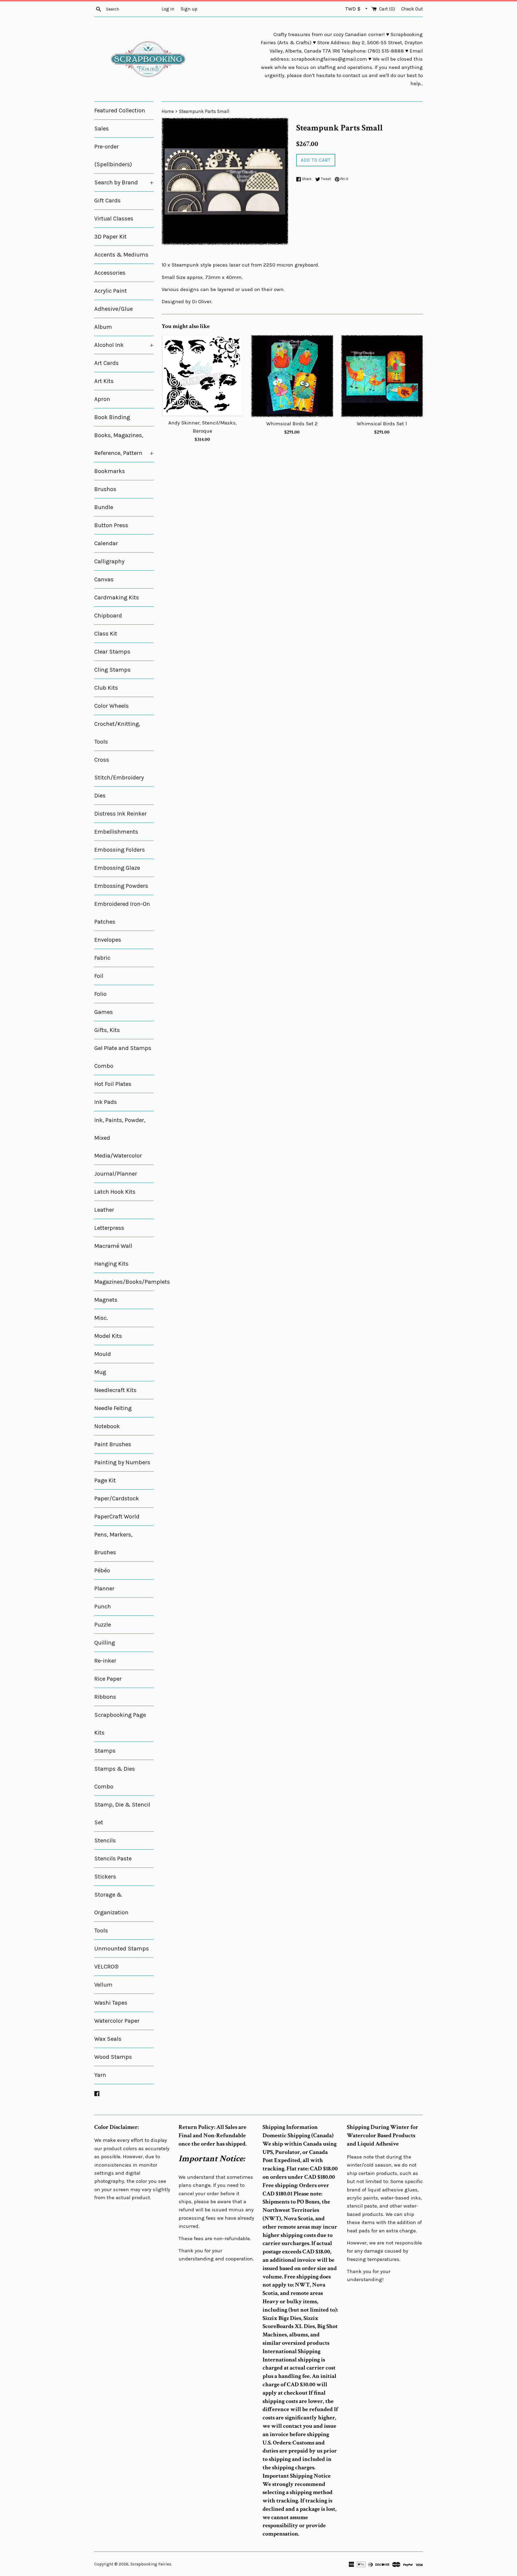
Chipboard (108, 616)
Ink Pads (106, 1102)
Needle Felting (113, 1408)
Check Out (412, 9)
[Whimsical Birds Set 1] (382, 376)
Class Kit (106, 634)
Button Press (111, 525)
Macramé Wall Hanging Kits (113, 1255)
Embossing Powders (121, 886)
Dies (100, 796)
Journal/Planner (116, 1174)
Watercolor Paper (117, 2021)
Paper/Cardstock (117, 1498)
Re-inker (105, 1661)
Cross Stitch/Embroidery (119, 769)
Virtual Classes (114, 219)
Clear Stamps (112, 652)
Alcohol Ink (124, 345)
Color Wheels (111, 706)
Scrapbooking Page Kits (120, 1724)
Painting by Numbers (122, 1462)
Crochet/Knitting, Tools (117, 733)
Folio (100, 994)
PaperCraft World (117, 1517)
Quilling (105, 1643)
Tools (101, 1931)
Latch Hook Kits (115, 1192)
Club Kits (106, 688)
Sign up (189, 9)
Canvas (104, 579)
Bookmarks (110, 471)
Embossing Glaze (117, 868)
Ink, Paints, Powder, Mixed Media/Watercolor (120, 1138)
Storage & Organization (111, 1904)
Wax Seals (108, 2039)
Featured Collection (120, 111)
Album (103, 327)
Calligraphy (109, 561)
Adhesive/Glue (113, 309)
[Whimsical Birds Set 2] (292, 376)
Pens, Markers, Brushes (113, 1543)
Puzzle (103, 1625)
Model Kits (108, 1336)
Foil (99, 976)
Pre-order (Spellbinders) (113, 156)
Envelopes (108, 940)
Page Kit (105, 1480)
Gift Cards (107, 201)
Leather (104, 1210)
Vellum (103, 1985)
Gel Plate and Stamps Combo (123, 1057)
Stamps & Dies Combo (115, 1778)
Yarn (100, 2075)
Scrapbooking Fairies (151, 2564)
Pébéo (102, 1570)
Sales (102, 129)
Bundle (104, 507)
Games (104, 1012)
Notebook (107, 1426)
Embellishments (116, 832)
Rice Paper (108, 1679)
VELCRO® (106, 1967)
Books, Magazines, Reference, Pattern (124, 444)
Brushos (105, 489)
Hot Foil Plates (113, 1084)
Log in (168, 9)
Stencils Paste (113, 1859)
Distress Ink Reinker (120, 814)
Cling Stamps (112, 670)
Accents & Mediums (121, 255)
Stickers (105, 1877)
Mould (103, 1354)
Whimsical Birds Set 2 (292, 424)
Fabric (102, 958)
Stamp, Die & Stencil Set (122, 1814)
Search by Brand (124, 182)
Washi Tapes (111, 2003)
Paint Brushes (113, 1444)
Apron (102, 399)
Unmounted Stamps (122, 1949)
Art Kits (104, 381)
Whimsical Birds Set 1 (382, 424)
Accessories (110, 273)
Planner (104, 1589)
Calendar (106, 543)
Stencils (105, 1841)
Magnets (106, 1300)
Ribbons (105, 1697)
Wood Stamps (113, 2057)
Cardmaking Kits (117, 598)
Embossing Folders (120, 850)
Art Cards (106, 363)
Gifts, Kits (107, 1030)
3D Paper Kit (110, 237)
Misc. (101, 1318)
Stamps (105, 1751)
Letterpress (109, 1228)
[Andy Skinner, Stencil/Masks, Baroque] (202, 376)
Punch (103, 1607)
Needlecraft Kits (115, 1390)
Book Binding (112, 417)
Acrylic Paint (111, 291)
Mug (100, 1372)
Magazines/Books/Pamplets (124, 1282)
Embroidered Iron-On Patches (122, 913)
